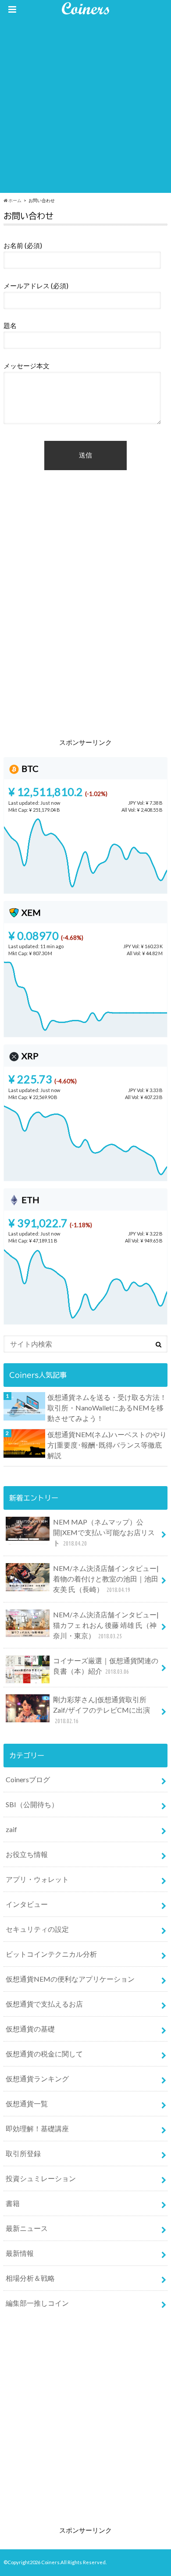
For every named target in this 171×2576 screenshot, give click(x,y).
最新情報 (20, 2253)
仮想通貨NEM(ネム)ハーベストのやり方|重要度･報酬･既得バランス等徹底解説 (107, 1445)
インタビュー (27, 1904)
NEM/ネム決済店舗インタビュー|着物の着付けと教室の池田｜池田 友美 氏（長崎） (106, 1579)
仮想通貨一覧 (27, 2103)
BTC (29, 768)
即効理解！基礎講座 (37, 2128)
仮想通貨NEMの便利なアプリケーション (70, 1979)
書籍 (13, 2203)
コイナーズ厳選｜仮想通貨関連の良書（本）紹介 (106, 1666)
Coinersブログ (28, 1779)
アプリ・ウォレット (37, 1879)
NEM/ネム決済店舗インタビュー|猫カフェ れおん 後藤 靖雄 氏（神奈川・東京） (106, 1625)
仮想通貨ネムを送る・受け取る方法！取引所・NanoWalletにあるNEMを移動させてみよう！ (107, 1408)
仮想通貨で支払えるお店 (44, 2004)
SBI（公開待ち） (32, 1804)
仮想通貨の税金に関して (44, 2054)
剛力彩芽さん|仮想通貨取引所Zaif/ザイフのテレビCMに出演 (102, 1710)
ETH (30, 1200)
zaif (11, 1829)
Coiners (50, 2562)
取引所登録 (23, 2153)
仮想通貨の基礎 (30, 2029)
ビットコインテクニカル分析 (51, 1954)
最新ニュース (27, 2228)
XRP (29, 1056)
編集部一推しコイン (37, 2303)
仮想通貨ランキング (37, 2079)
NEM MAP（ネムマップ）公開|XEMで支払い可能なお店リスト (104, 1532)
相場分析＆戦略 (30, 2278)
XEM (30, 912)
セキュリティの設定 (37, 1929)
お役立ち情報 (27, 1854)
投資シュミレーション (41, 2178)
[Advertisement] (85, 108)
